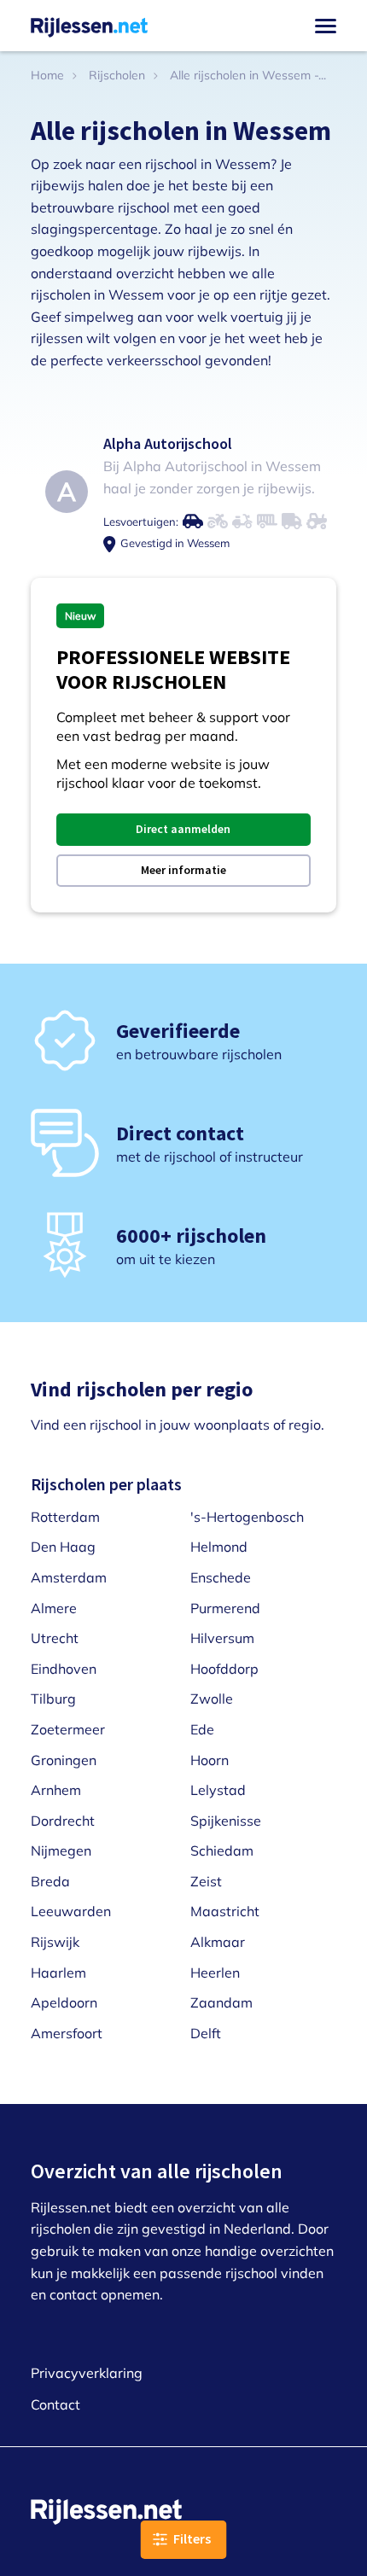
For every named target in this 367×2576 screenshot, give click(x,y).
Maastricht (225, 1911)
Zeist (206, 1881)
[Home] (89, 26)
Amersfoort (67, 2033)
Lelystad (218, 1790)
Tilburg (53, 1699)
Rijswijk (55, 1942)
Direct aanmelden (183, 829)
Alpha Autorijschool (168, 443)
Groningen (64, 1760)
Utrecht (55, 1638)
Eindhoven (64, 1669)
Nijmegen (61, 1850)
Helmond (219, 1547)
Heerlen (215, 1973)
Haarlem (58, 1973)
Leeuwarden (71, 1911)
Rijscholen (117, 75)
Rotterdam (65, 1517)
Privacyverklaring (87, 2373)
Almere (54, 1608)
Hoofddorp (224, 1669)
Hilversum (222, 1638)
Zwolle (212, 1699)
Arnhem (56, 1790)
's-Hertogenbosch (247, 1517)
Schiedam (222, 1850)
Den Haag (63, 1547)
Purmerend (225, 1608)
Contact (55, 2404)
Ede (202, 1729)
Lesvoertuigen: (141, 522)
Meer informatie (183, 870)
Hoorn (210, 1760)
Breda (50, 1881)
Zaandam (221, 2002)
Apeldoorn (64, 2002)
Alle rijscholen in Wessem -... (248, 75)
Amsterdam (69, 1577)
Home (47, 75)
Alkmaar (218, 1942)
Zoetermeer (68, 1729)
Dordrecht (63, 1821)
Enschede (221, 1577)
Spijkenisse (226, 1821)
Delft (206, 2033)
